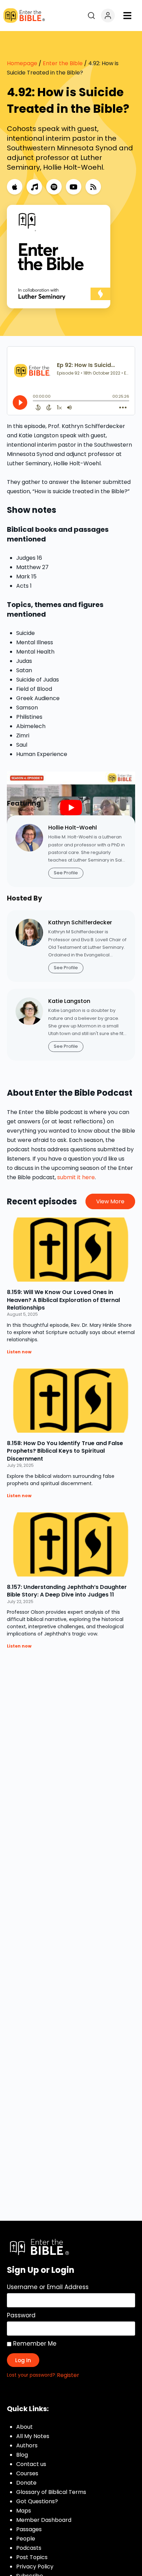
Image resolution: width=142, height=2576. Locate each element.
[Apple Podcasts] (15, 187)
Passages (29, 2529)
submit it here (76, 1177)
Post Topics (32, 2557)
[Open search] (91, 16)
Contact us (31, 2464)
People (26, 2539)
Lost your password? (31, 2375)
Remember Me (34, 2344)
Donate (26, 2483)
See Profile (66, 873)
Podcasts (29, 2548)
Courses (27, 2473)
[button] (127, 16)
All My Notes (33, 2436)
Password (21, 2315)
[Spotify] (54, 187)
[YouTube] (74, 187)
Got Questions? (37, 2501)
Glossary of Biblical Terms (51, 2492)
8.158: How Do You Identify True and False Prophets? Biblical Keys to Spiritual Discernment (65, 1451)
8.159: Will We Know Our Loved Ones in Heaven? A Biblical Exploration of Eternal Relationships (63, 1300)
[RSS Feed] (93, 187)
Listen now (19, 1352)
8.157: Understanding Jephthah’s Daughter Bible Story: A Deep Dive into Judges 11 (67, 1591)
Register (68, 2375)
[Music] (34, 187)
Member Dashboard (44, 2520)
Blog (22, 2455)
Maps (24, 2511)
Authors (27, 2445)
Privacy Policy (35, 2567)
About (24, 2427)
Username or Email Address (48, 2287)
